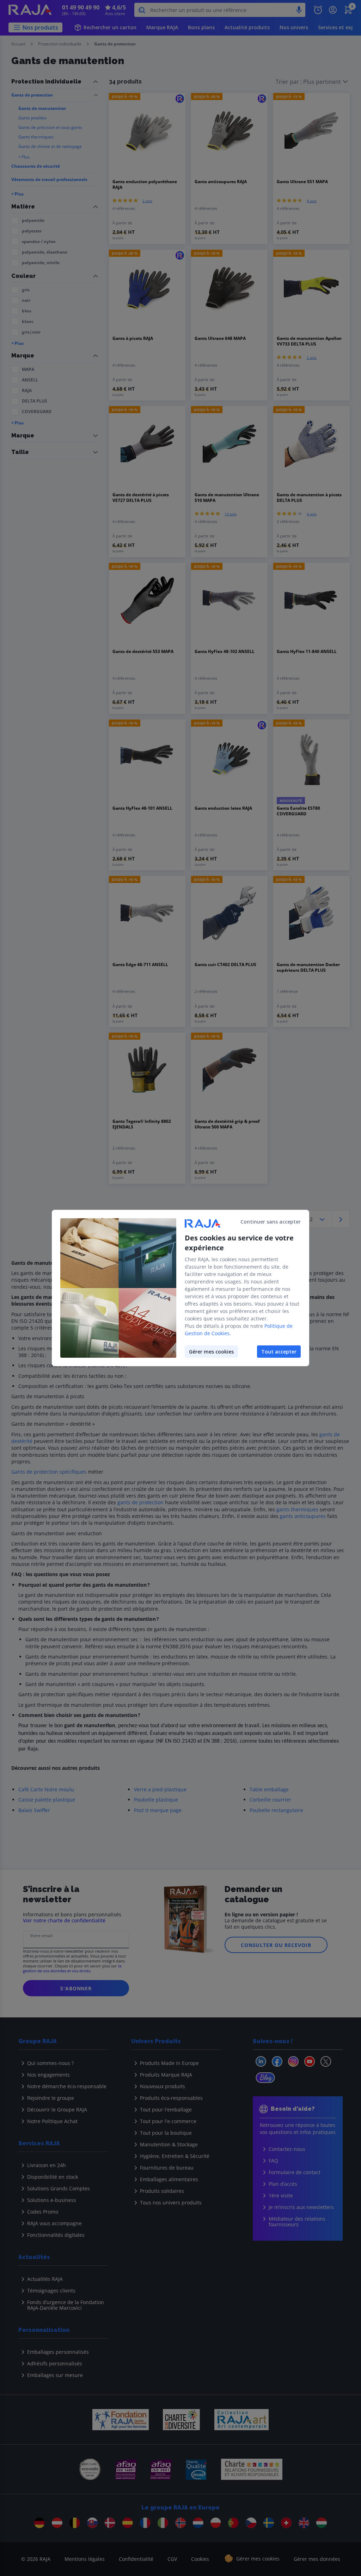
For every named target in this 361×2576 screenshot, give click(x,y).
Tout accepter (279, 1352)
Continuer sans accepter (271, 1222)
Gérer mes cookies (211, 1352)
